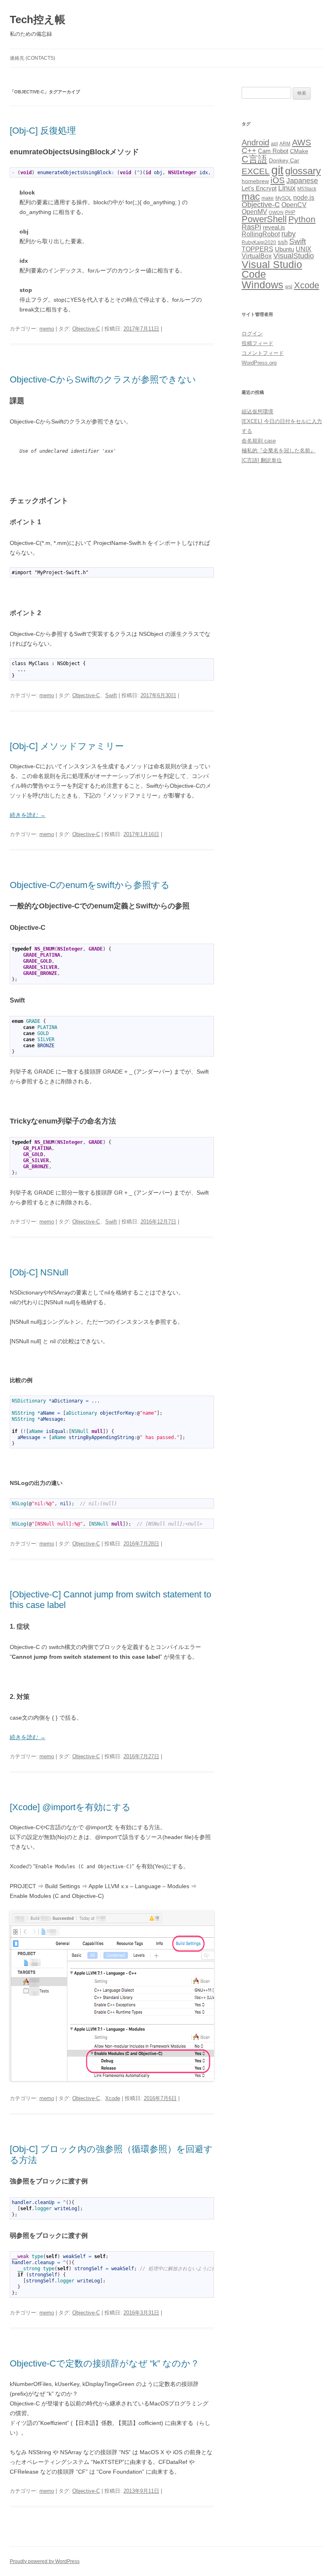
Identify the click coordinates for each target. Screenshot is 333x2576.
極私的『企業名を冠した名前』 (279, 451)
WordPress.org (259, 363)
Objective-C (86, 329)
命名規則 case (259, 441)
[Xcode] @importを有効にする (70, 1807)
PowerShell (264, 219)
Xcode (113, 2098)
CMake (299, 151)
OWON (276, 212)
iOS (278, 180)
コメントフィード (263, 353)
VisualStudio (294, 256)
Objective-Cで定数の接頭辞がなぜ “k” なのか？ (105, 2363)
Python (302, 219)
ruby (289, 234)
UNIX (304, 249)
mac (251, 196)
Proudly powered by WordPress (45, 2561)
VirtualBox (257, 256)
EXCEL (256, 171)
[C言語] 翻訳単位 (262, 460)
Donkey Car (284, 161)
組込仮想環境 (257, 412)
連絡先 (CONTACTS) (32, 58)
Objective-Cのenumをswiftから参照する (90, 885)
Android (255, 143)
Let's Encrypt (259, 188)
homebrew (255, 181)
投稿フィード (257, 343)
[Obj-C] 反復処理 (43, 131)
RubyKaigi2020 (259, 242)
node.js (304, 198)
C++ (249, 150)
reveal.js (274, 227)
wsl (289, 287)
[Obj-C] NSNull (39, 1272)
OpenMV (254, 212)
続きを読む (28, 815)
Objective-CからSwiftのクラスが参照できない (103, 379)
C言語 (254, 159)
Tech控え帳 (38, 19)
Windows (263, 285)
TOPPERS (257, 249)
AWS (302, 142)
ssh (283, 242)
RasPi (251, 227)
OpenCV (294, 205)
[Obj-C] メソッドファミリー (67, 746)
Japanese (302, 181)
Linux (287, 188)
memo (47, 329)
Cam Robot (273, 151)
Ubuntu (284, 249)
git (277, 170)
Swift (111, 695)
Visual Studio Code (272, 270)
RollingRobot (261, 234)
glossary (303, 171)
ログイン (252, 334)
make (268, 198)
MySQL (283, 198)
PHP (290, 212)
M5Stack (307, 189)
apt (274, 144)
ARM (285, 144)
